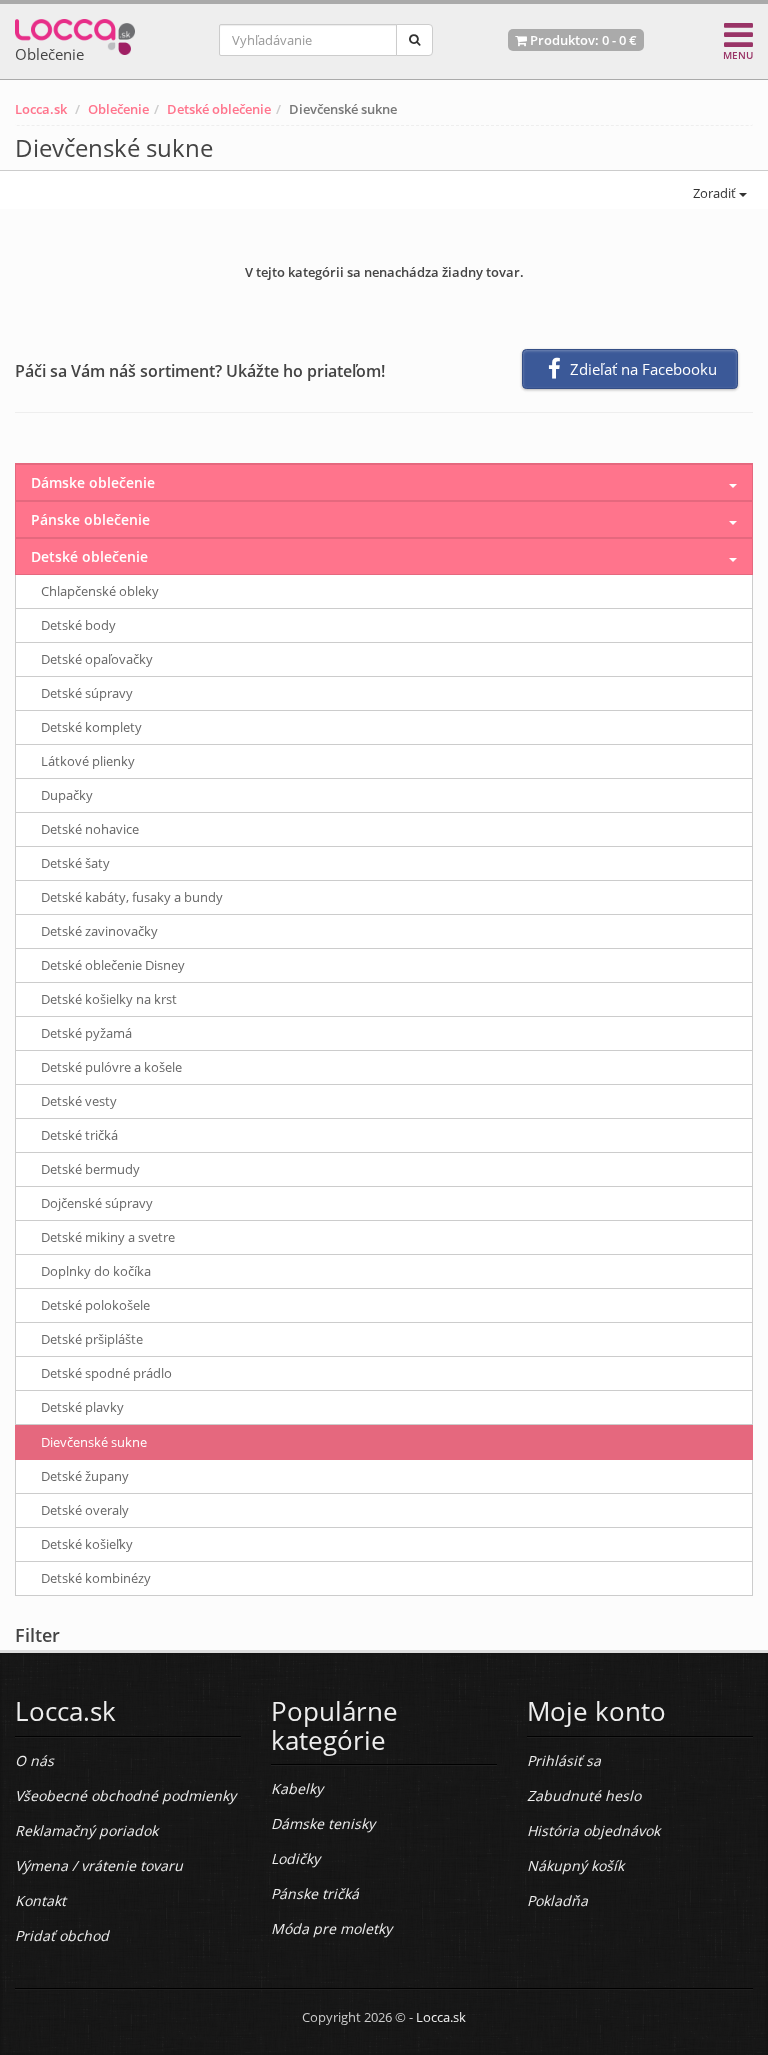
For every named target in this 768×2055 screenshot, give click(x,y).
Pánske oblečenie (90, 519)
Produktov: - (582, 40)
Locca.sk (41, 109)
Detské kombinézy (96, 1578)
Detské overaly (85, 1510)
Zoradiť (714, 193)
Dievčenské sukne (94, 1442)
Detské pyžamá (86, 1033)
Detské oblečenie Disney (113, 965)
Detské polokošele (95, 1305)
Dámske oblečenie (93, 482)
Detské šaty (75, 863)
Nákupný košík (575, 1865)
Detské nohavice (90, 829)
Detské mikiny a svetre (108, 1237)
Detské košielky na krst (109, 999)
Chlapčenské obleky (100, 591)
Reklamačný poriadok (86, 1830)
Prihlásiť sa (564, 1760)
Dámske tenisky (323, 1823)
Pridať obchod (62, 1935)
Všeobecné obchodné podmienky (125, 1795)
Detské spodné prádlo (106, 1373)
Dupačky (67, 795)
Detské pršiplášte (92, 1339)
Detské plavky (82, 1407)
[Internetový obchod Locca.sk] (75, 32)
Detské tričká (79, 1135)
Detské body (78, 625)
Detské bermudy (90, 1169)
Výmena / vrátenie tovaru (99, 1865)
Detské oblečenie (219, 109)
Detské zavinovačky (99, 931)
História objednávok (593, 1830)
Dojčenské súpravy (97, 1203)
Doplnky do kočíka (96, 1271)
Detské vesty (79, 1101)
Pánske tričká (315, 1893)
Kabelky (297, 1788)
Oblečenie (118, 109)
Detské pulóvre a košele (111, 1067)
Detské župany (85, 1476)
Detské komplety (91, 727)
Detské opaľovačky (97, 659)
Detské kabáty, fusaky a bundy (132, 897)
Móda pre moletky (331, 1928)
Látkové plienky (88, 761)
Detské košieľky (87, 1544)
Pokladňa (557, 1900)
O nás (34, 1760)
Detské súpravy (87, 693)
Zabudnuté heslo (584, 1795)
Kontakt (40, 1900)
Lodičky (295, 1858)
